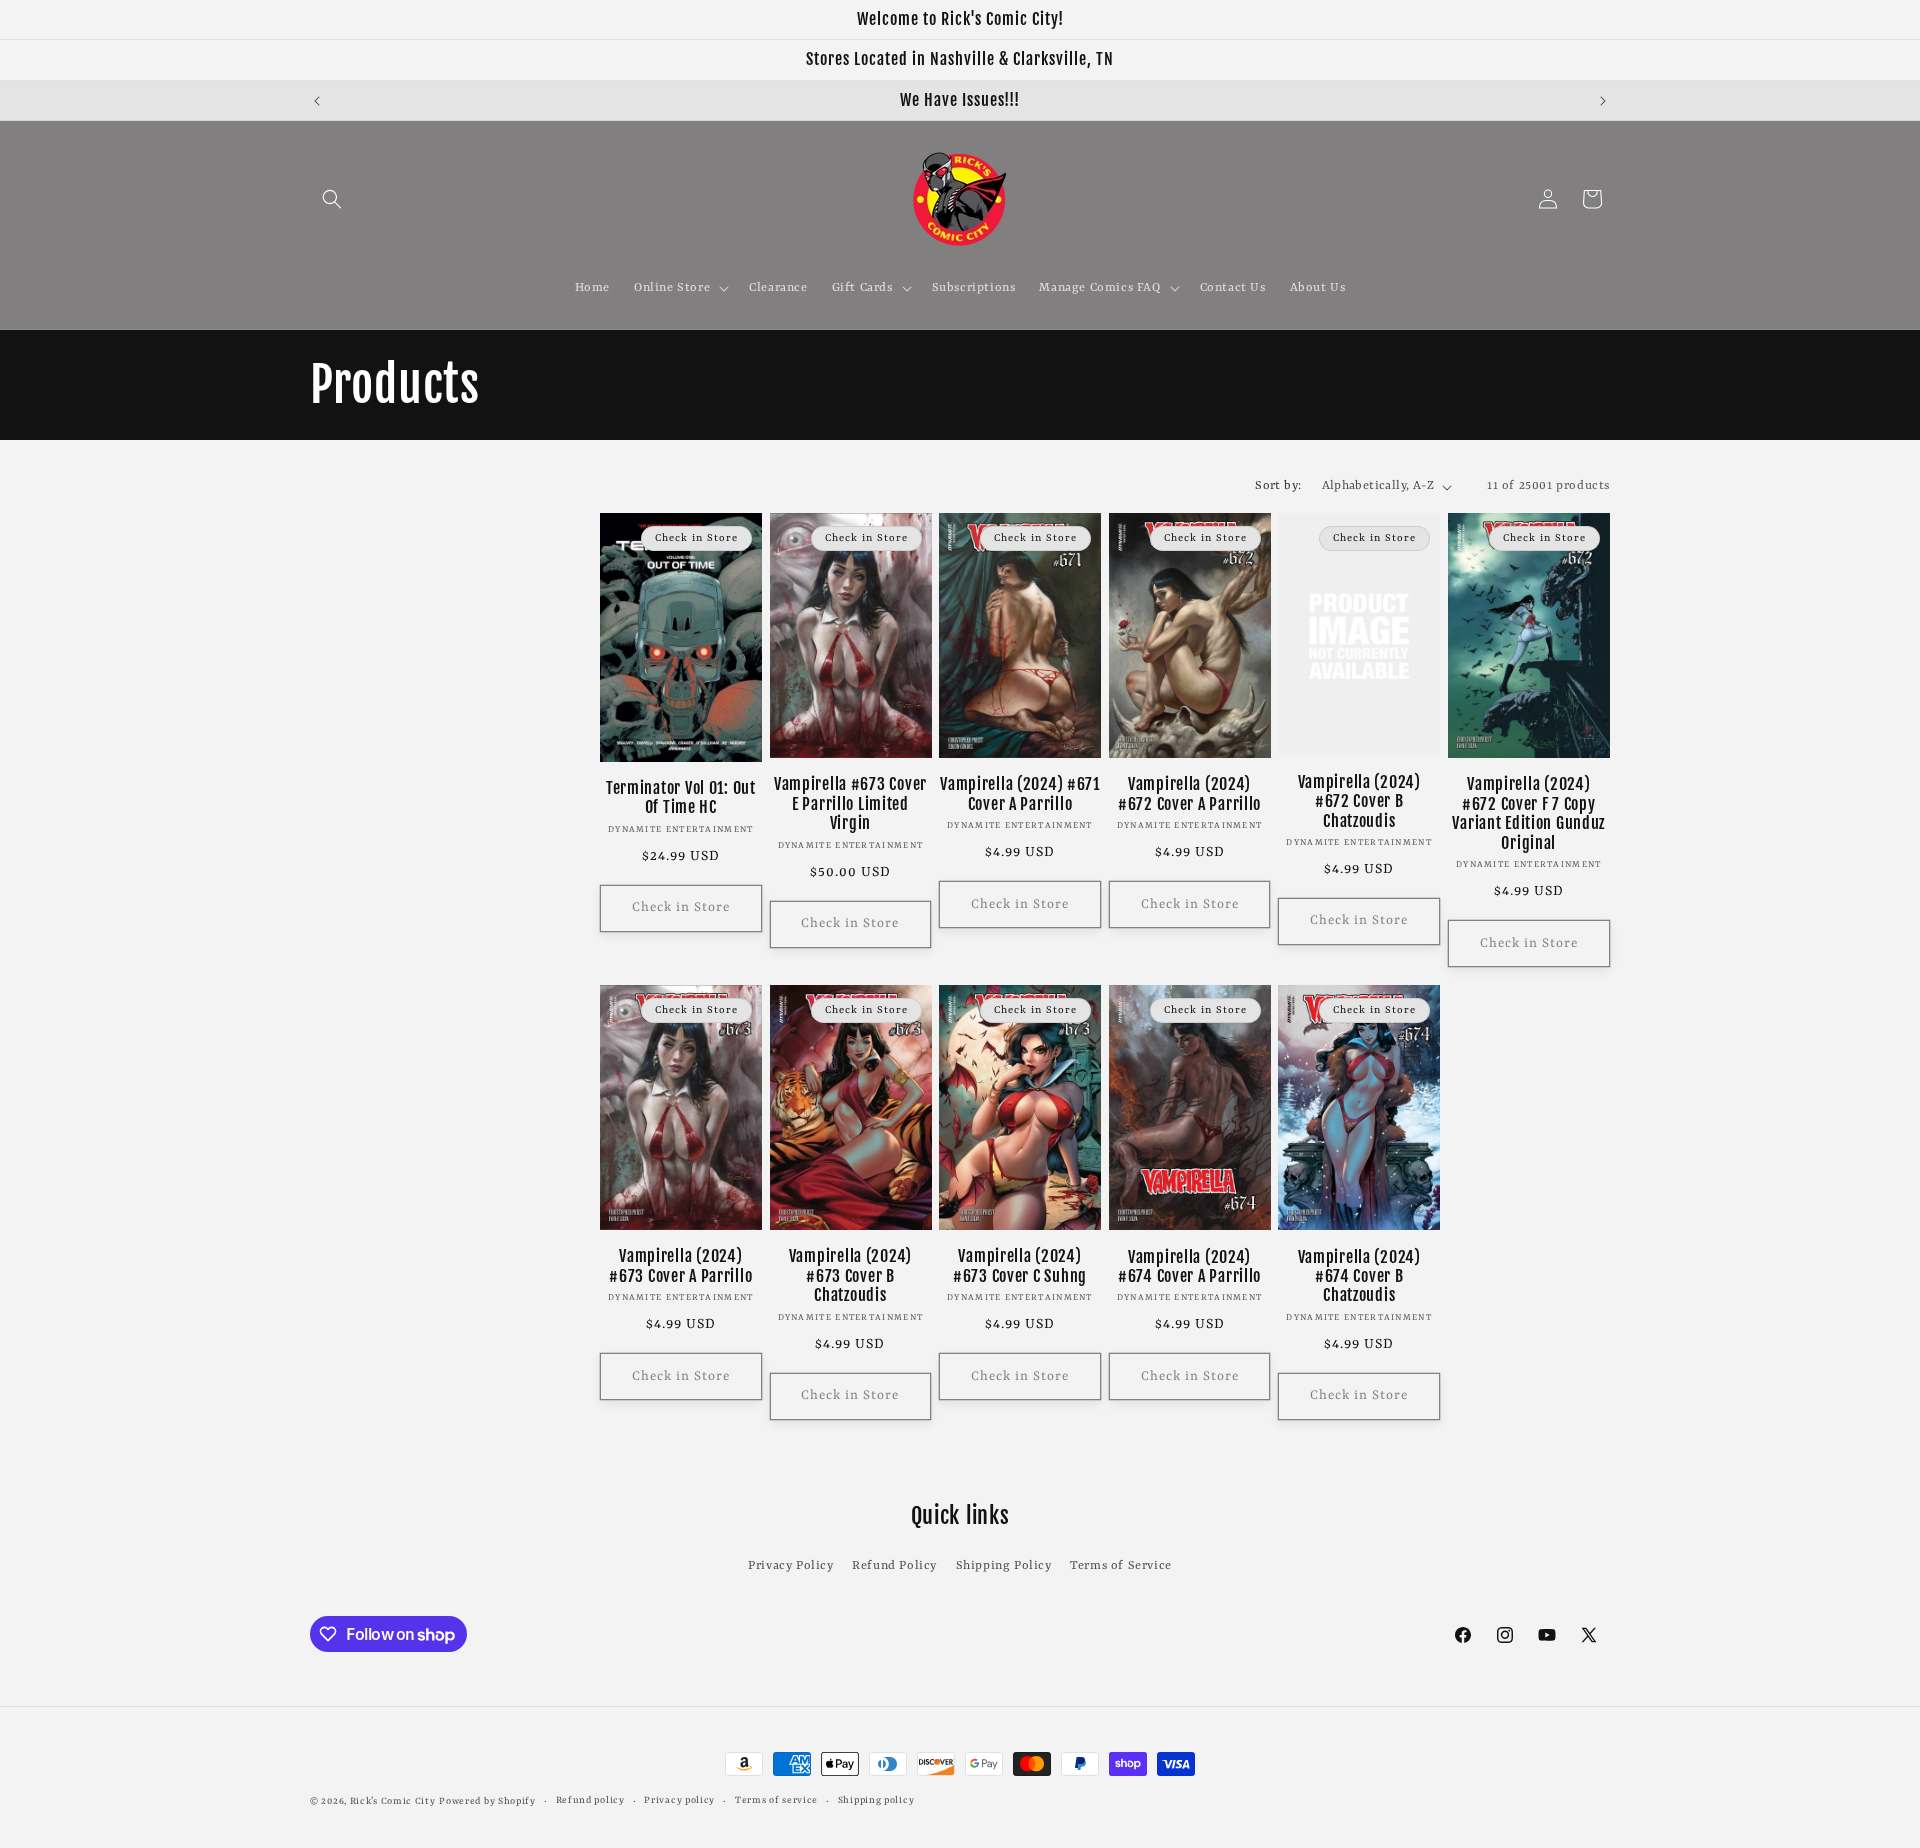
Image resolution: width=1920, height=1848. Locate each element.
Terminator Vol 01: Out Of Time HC (681, 798)
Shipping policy (876, 1800)
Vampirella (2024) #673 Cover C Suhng (1020, 1266)
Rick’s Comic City (393, 1801)
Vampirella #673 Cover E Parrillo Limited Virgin (850, 804)
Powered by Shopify (487, 1801)
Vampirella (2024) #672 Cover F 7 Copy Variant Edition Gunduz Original (1528, 813)
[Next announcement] (1603, 101)
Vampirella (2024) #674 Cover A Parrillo (1189, 1267)
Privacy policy (679, 1800)
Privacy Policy (790, 1566)
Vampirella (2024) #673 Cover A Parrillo (680, 1266)
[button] (332, 199)
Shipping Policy (1004, 1566)
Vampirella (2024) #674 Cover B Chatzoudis (1359, 1277)
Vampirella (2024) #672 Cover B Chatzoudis (1359, 802)
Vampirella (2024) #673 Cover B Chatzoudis (850, 1276)
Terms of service (776, 1800)
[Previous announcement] (317, 101)
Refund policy (590, 1800)
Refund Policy (894, 1566)
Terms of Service (1121, 1566)
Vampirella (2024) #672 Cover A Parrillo (1189, 794)
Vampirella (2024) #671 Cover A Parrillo (1020, 794)
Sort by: (1278, 486)
